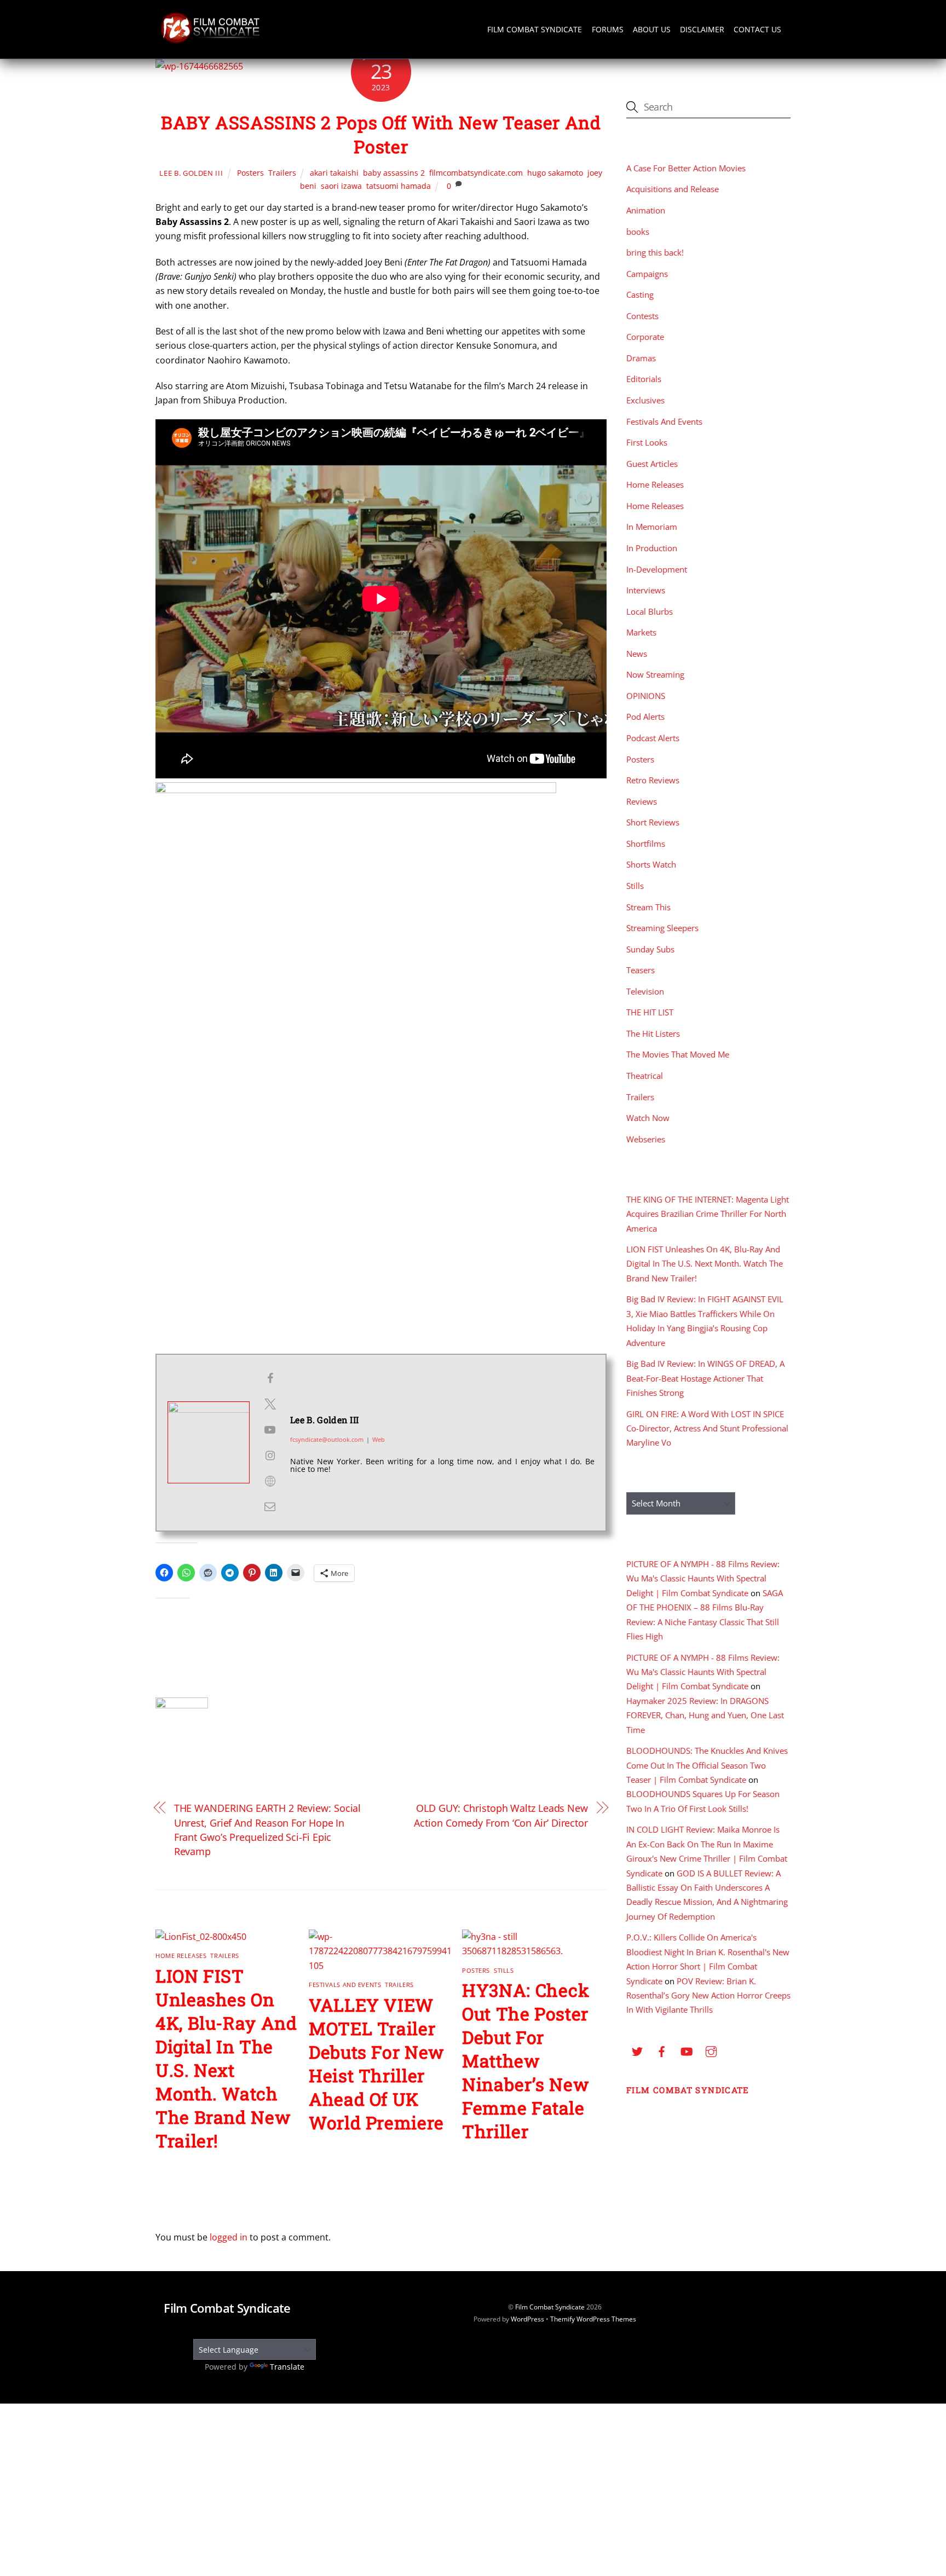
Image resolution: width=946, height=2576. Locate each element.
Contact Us (757, 29)
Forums (608, 29)
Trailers (282, 173)
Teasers (641, 970)
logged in (229, 2237)
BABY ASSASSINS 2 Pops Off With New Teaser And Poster (381, 135)
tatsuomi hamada (399, 186)
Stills (504, 1970)
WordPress (527, 2319)
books (638, 232)
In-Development (657, 569)
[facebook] (662, 2050)
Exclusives (645, 400)
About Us (652, 29)
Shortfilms (646, 844)
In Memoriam (652, 527)
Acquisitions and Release (673, 189)
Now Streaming (655, 674)
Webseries (646, 1139)
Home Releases (181, 1956)
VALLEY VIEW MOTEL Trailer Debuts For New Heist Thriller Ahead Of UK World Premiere (376, 2064)
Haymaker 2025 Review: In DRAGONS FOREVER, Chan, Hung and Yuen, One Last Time (705, 1715)
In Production (652, 548)
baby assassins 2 (394, 173)
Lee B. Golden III (191, 173)
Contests (642, 316)
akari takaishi (334, 173)
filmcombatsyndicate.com (476, 173)
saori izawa (341, 186)
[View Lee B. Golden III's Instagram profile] (270, 1456)
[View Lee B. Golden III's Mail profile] (270, 1506)
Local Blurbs (650, 611)
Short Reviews (653, 822)
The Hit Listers (653, 1033)
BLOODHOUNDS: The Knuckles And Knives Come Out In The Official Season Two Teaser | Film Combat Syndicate (707, 1765)
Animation (646, 210)
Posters (250, 173)
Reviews (642, 801)
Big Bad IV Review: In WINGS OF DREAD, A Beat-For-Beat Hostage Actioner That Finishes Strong (705, 1378)
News (637, 654)
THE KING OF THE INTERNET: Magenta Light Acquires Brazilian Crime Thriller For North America (708, 1214)
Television (645, 991)
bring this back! (655, 252)
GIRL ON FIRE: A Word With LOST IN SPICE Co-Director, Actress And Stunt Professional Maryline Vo (707, 1428)
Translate (287, 2367)
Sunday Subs (650, 949)
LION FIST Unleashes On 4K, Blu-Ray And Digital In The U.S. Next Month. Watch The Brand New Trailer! (226, 2058)
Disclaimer (702, 29)
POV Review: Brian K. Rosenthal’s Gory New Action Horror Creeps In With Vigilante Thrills (708, 1995)
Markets (641, 632)
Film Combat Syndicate (535, 29)
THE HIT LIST (650, 1012)
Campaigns (647, 274)
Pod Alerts (645, 717)
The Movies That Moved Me (678, 1054)
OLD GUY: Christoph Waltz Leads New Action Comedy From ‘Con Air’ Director (501, 1815)
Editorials (644, 379)
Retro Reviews (653, 780)
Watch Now (648, 1118)
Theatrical (645, 1076)
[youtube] (687, 2050)
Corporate (645, 337)
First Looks (647, 442)
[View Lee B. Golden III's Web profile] (270, 1481)
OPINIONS (646, 696)
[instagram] (711, 2050)
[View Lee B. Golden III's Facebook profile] (270, 1378)
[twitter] (637, 2050)
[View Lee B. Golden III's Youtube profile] (270, 1430)
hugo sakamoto (555, 173)
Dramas (641, 358)
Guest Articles (652, 464)
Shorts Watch (651, 864)
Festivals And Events (345, 1985)
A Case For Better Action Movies (686, 168)
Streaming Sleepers (662, 928)
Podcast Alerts (653, 738)
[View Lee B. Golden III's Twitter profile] (270, 1404)
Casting (640, 294)
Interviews (646, 590)
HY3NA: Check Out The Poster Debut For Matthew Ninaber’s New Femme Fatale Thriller (526, 2061)
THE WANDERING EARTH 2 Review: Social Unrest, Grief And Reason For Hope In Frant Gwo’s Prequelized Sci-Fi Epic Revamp (268, 1829)
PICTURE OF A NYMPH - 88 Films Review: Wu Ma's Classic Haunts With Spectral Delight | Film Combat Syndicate (703, 1578)
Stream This (648, 907)
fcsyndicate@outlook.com (327, 1439)
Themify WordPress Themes (593, 2319)
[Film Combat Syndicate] (210, 40)
